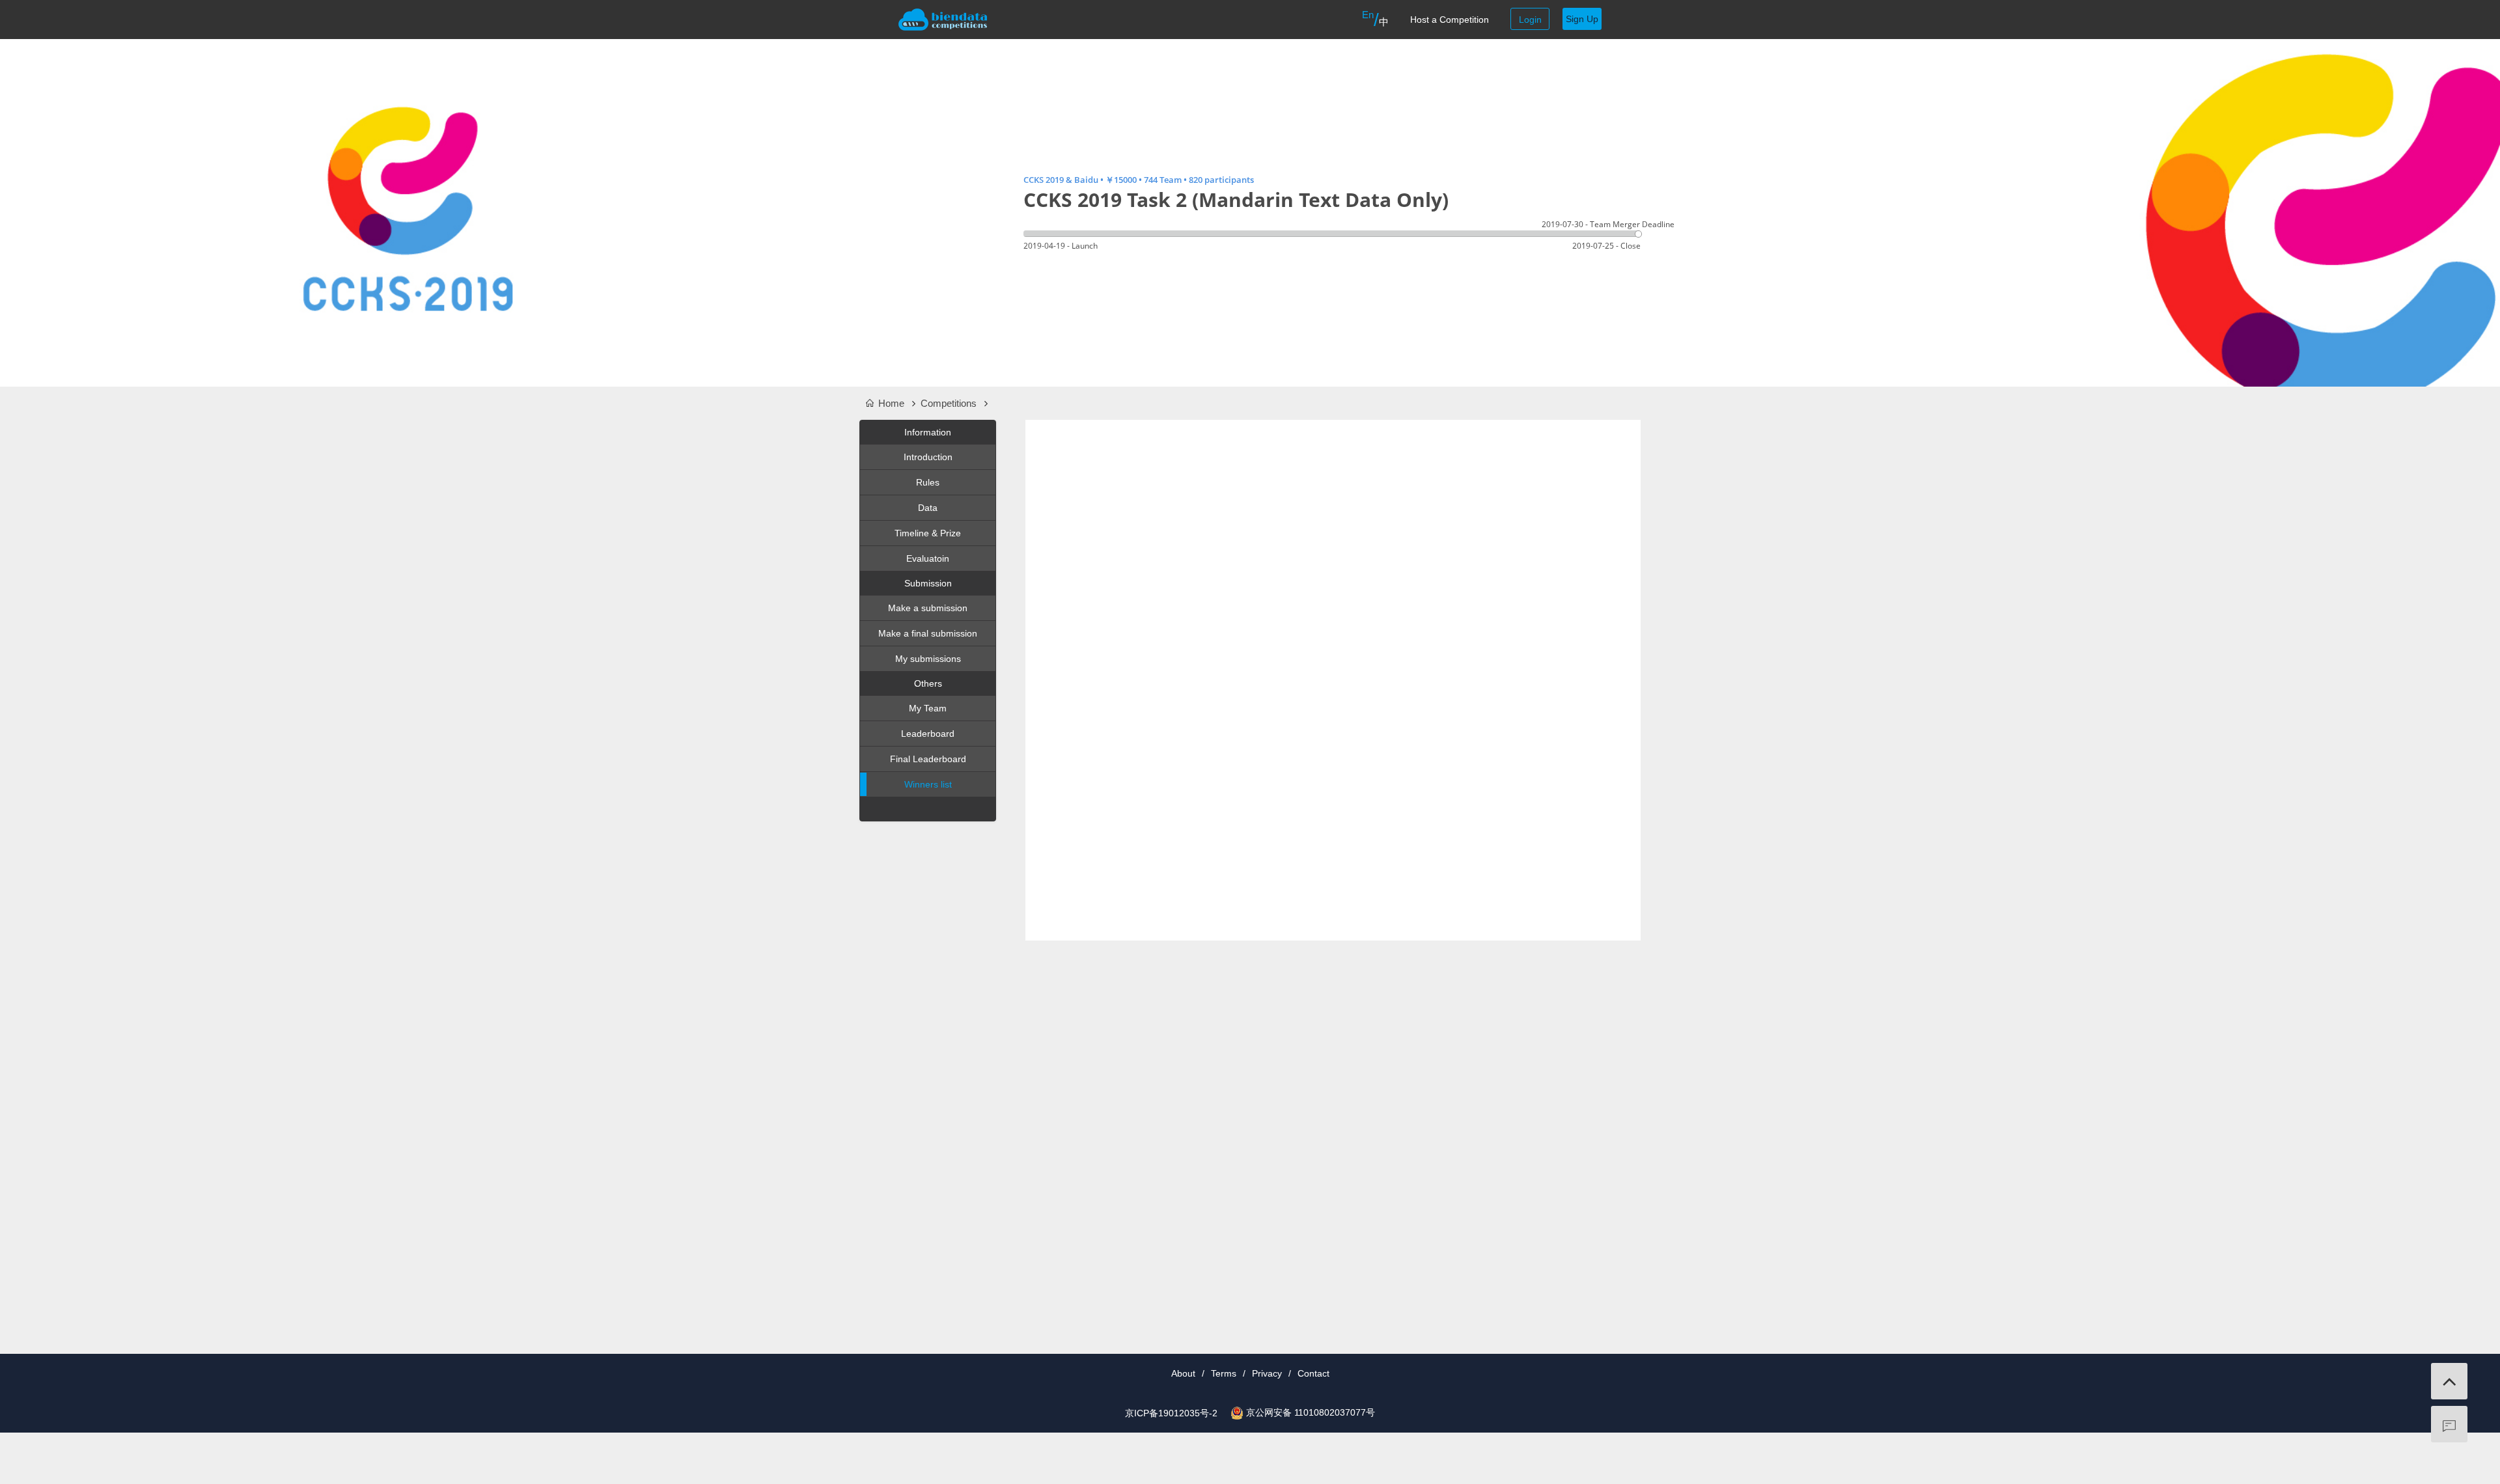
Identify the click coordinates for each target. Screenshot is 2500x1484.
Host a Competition (1450, 20)
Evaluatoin (928, 558)
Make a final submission (928, 633)
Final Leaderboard (928, 759)
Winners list (928, 784)
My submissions (928, 659)
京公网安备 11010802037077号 (1311, 1412)
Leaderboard (928, 734)
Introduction (928, 457)
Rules (928, 482)
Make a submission (928, 608)
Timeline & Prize (928, 533)
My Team (928, 708)
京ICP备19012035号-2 (1171, 1413)
